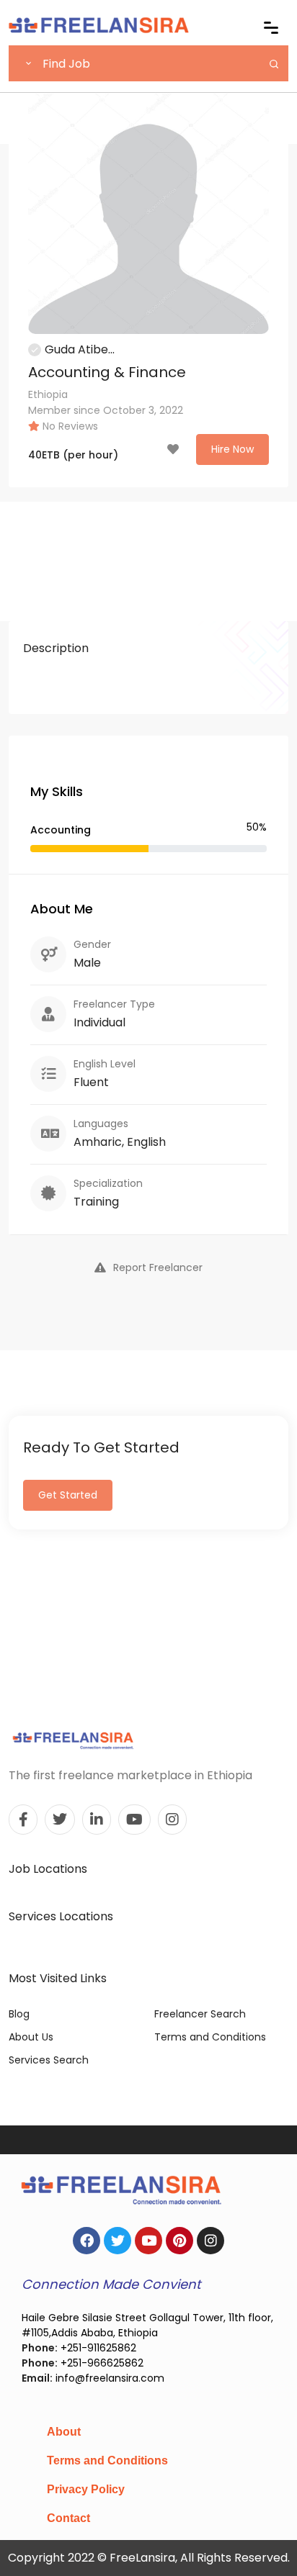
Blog (19, 2014)
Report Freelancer (158, 1267)
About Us (31, 2037)
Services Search (49, 2060)
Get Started (68, 1495)
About (64, 2432)
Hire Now (232, 449)
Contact (68, 2518)
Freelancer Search (200, 2014)
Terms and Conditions (210, 2037)
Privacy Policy (86, 2489)
